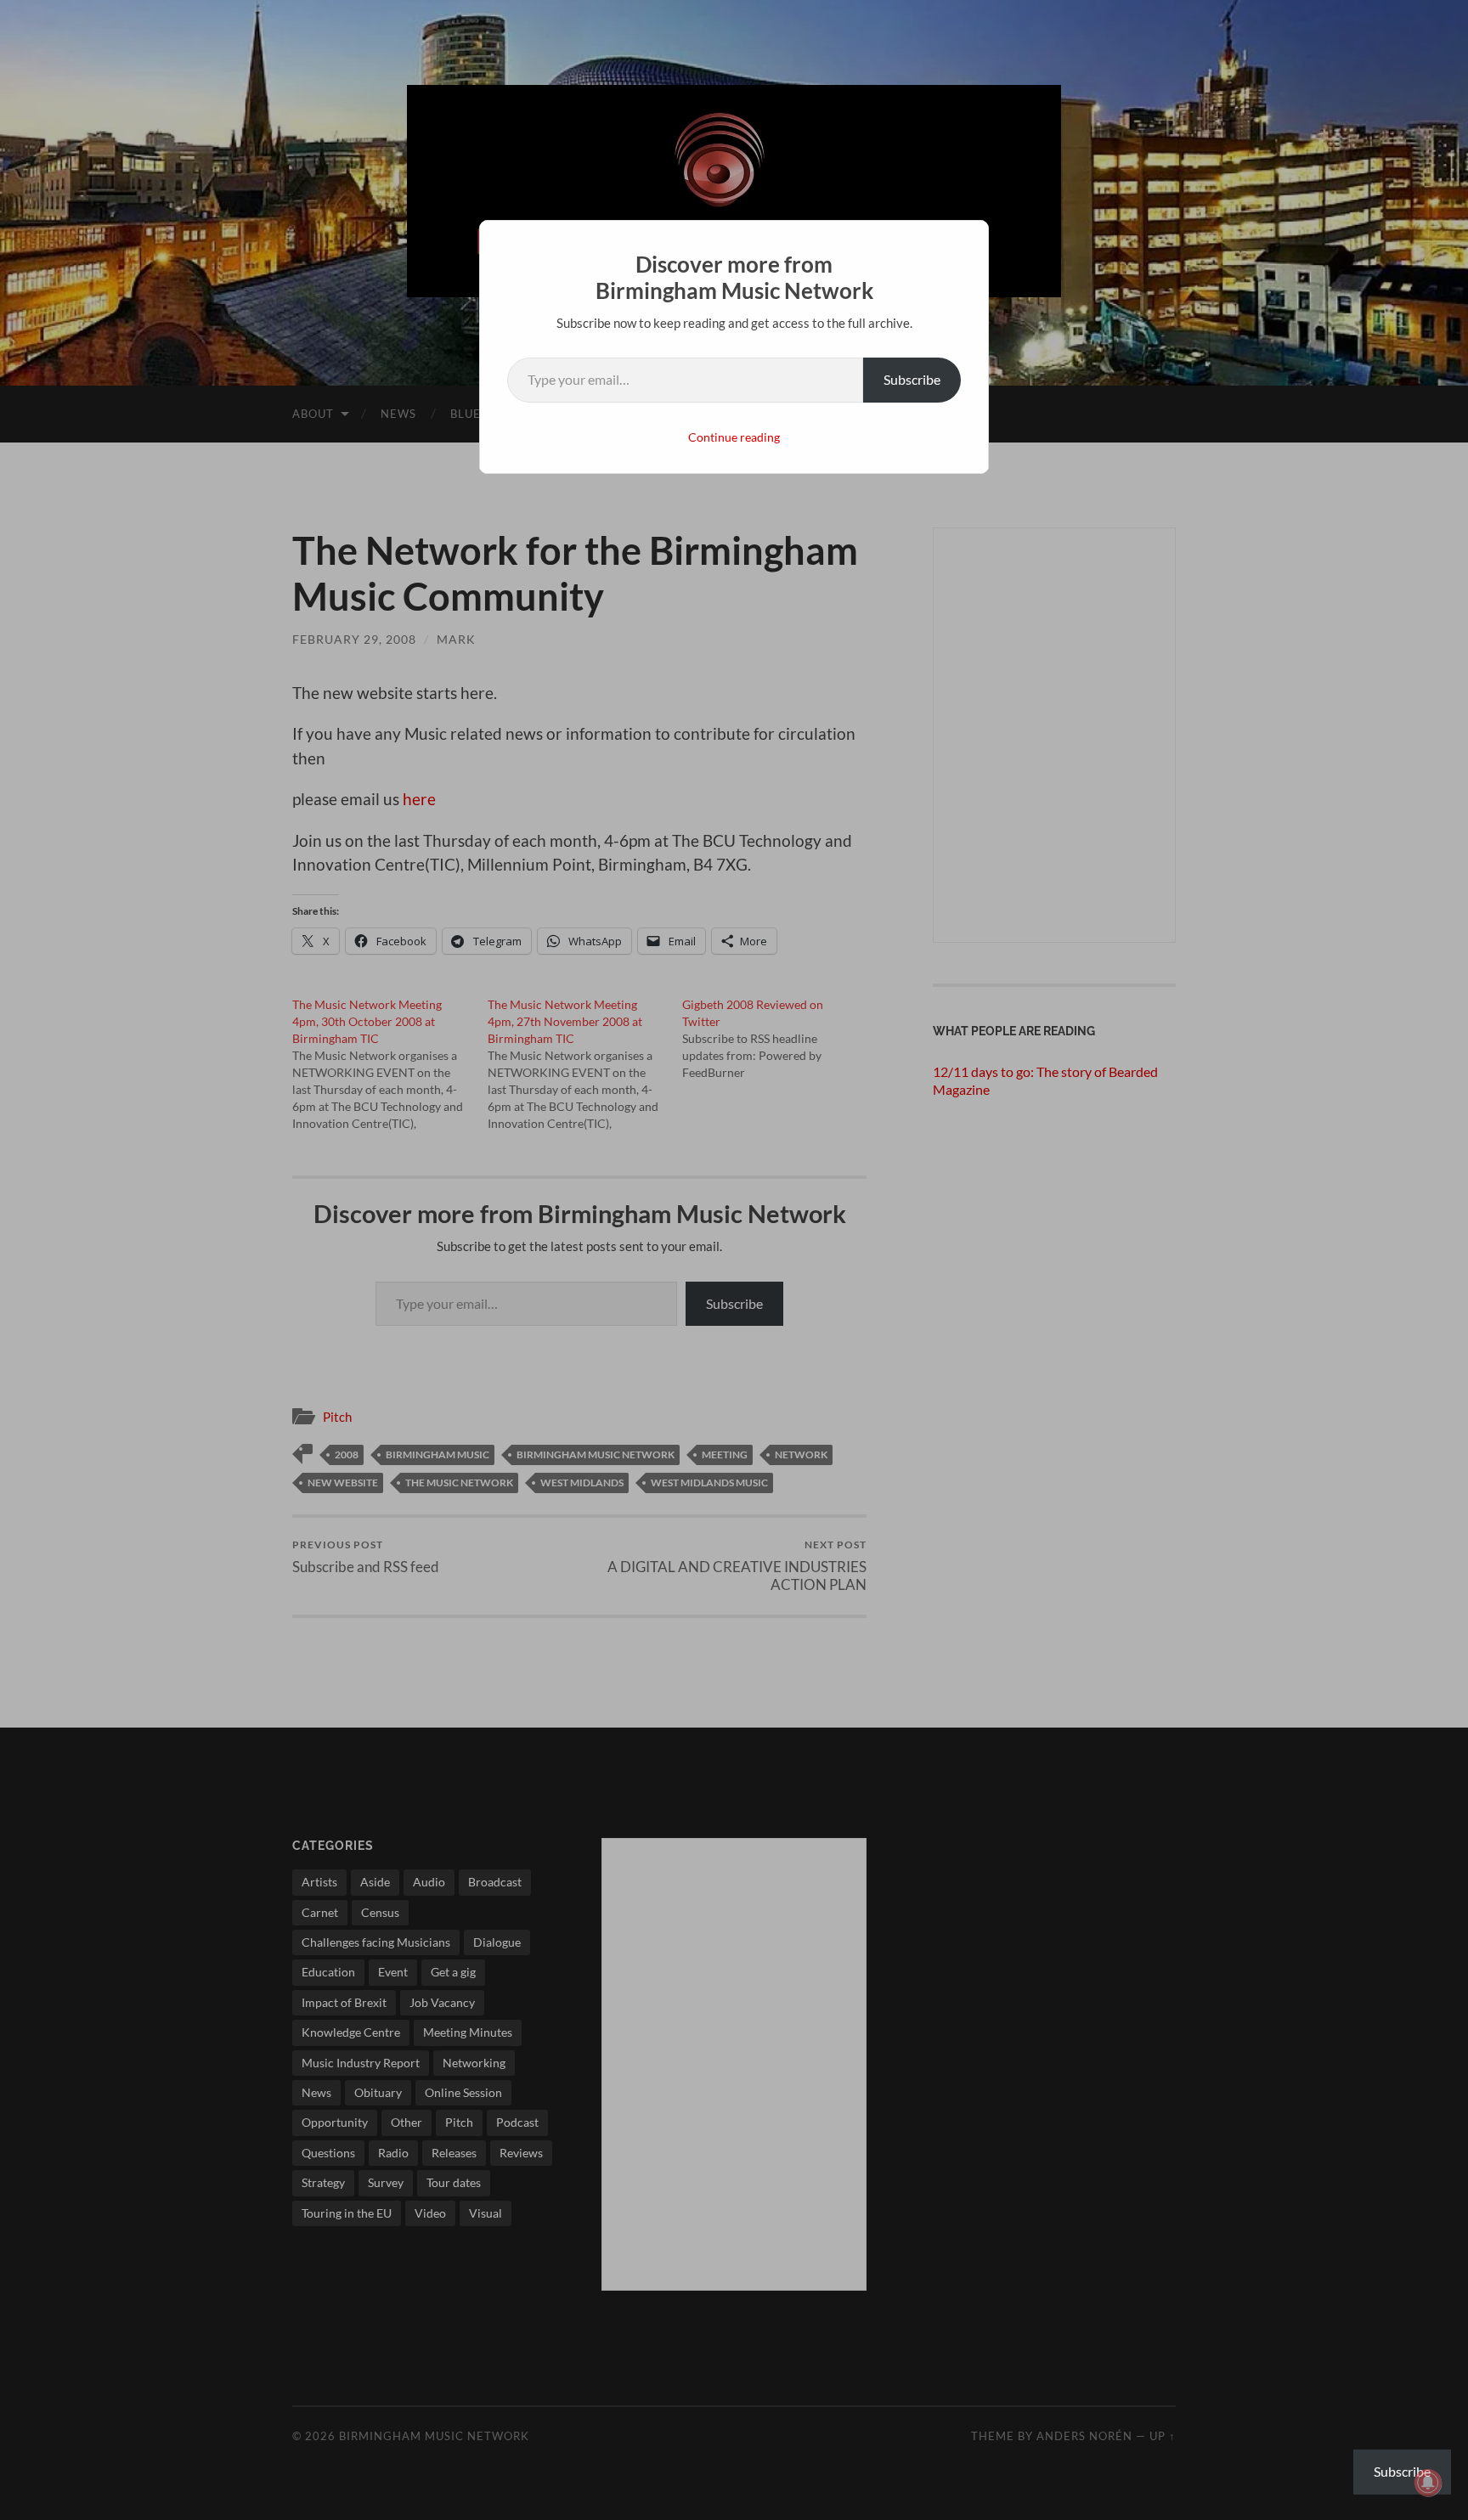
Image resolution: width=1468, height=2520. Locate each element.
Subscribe (912, 379)
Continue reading (734, 437)
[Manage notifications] (1428, 2483)
